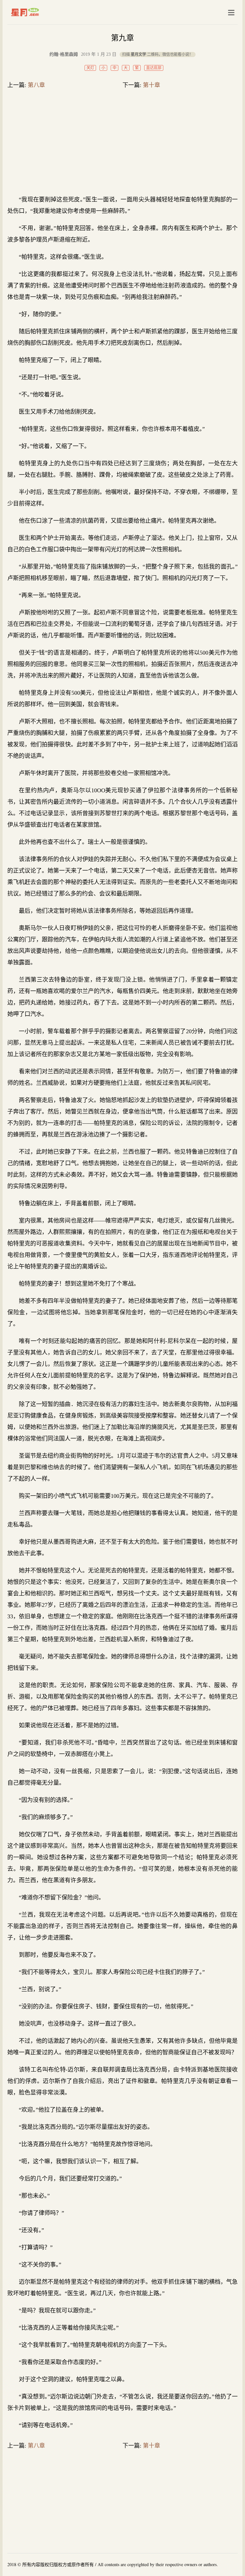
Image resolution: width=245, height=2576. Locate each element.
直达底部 (154, 68)
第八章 (36, 85)
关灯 (90, 68)
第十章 (152, 85)
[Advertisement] (122, 143)
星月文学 (38, 12)
